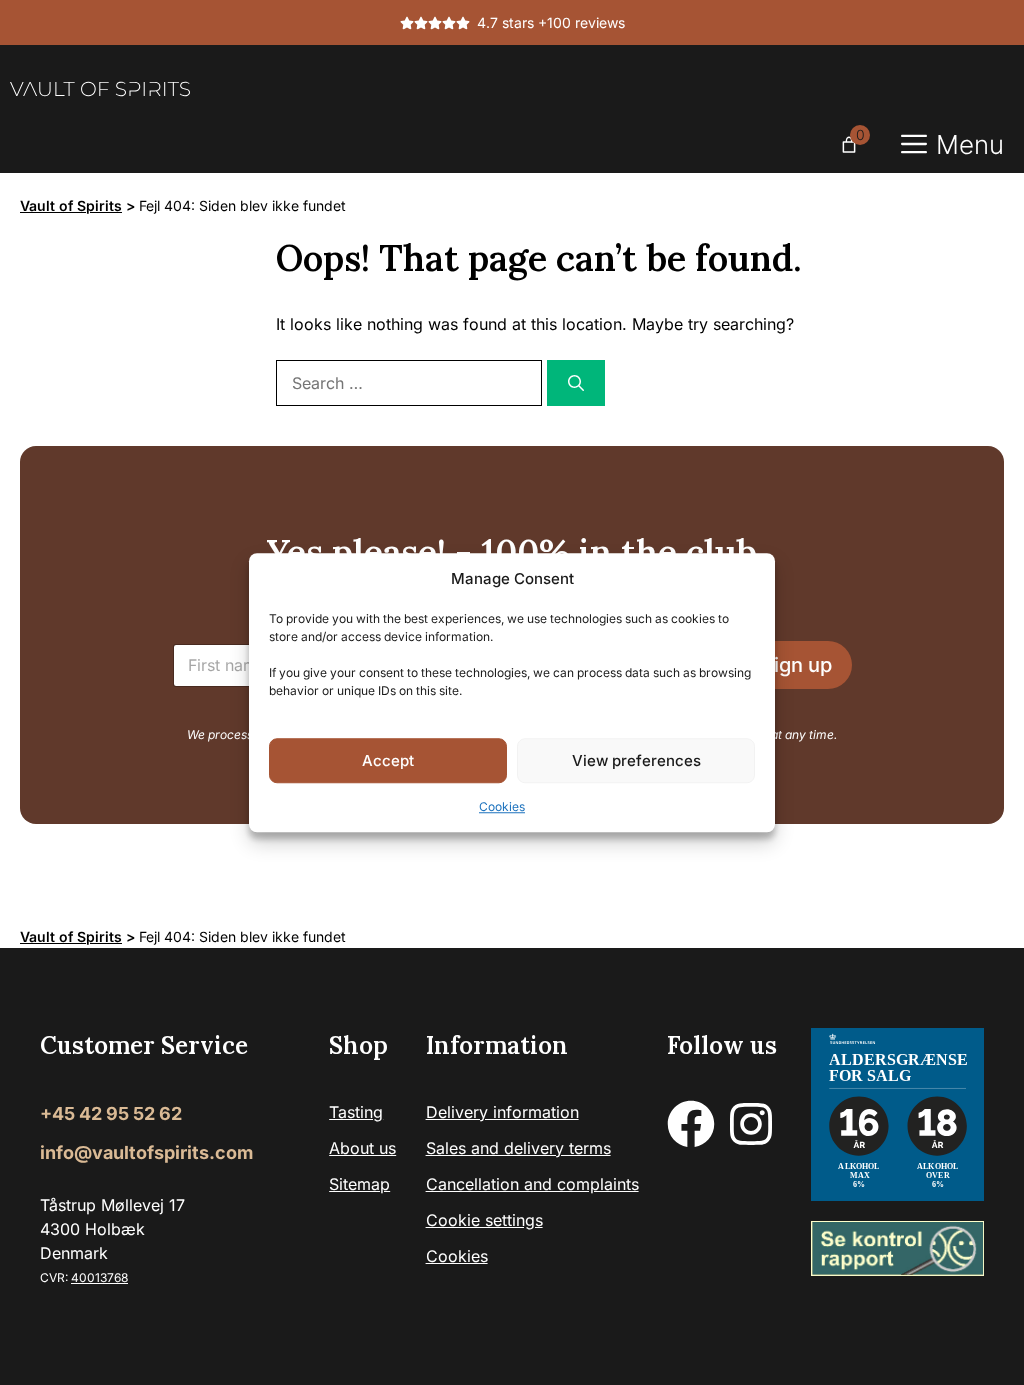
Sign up (796, 665)
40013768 (99, 1277)
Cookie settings (484, 1220)
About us (362, 1148)
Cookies (502, 806)
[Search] (576, 383)
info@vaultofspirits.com (146, 1152)
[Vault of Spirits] (100, 89)
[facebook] (691, 1124)
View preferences (636, 760)
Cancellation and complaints (532, 1184)
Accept (388, 760)
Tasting (356, 1112)
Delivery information (502, 1112)
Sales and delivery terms (518, 1148)
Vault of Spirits (71, 205)
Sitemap (359, 1184)
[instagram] (751, 1124)
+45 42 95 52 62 (111, 1113)
